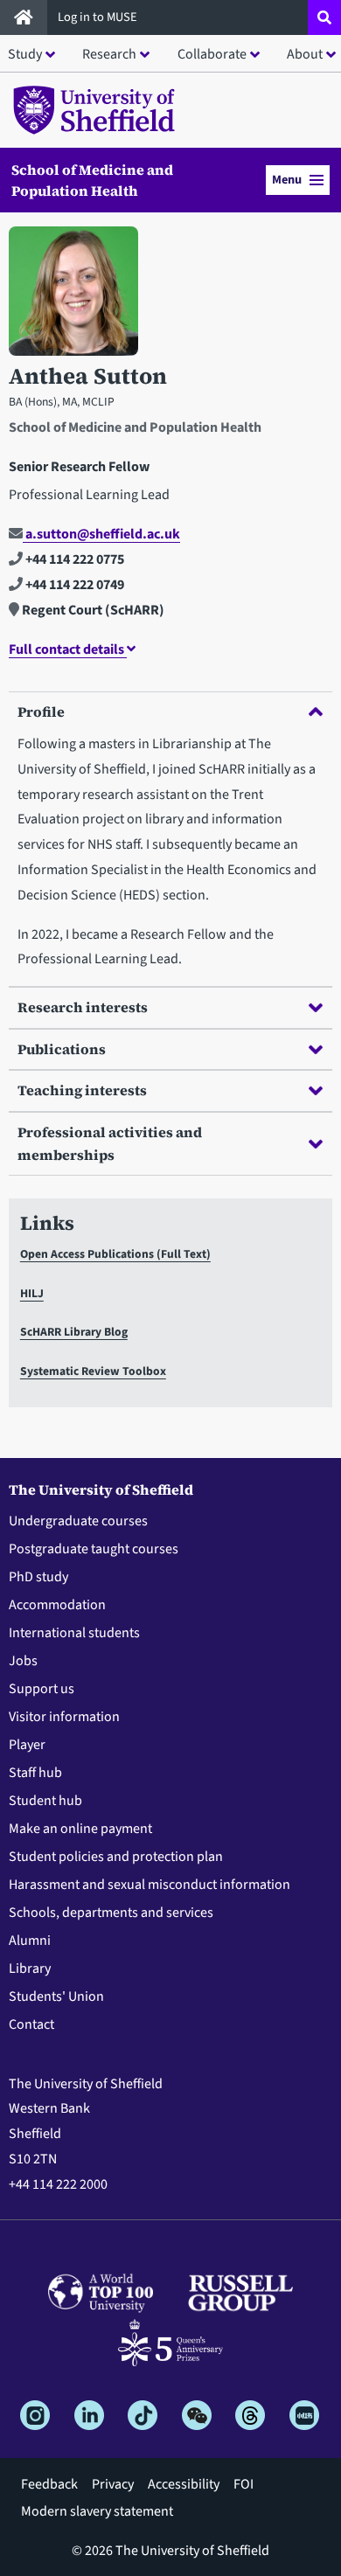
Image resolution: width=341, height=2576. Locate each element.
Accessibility (184, 2484)
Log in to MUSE (99, 17)
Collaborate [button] (212, 54)
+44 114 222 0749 (73, 585)
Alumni (30, 1941)
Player (27, 1745)
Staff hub (35, 1773)
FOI (244, 2484)
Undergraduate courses (78, 1521)
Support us (42, 1689)
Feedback (49, 2484)
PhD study (38, 1577)
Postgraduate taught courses (94, 1549)
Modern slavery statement (97, 2511)
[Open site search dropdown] (324, 17)
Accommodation (57, 1605)
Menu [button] (287, 180)
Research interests (83, 1007)
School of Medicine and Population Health (92, 180)
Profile (41, 712)
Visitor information (64, 1717)
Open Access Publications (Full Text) (115, 1254)
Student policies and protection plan (116, 1857)
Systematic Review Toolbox (93, 1371)
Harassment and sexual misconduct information (150, 1885)
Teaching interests (82, 1090)
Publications (62, 1049)
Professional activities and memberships (110, 1143)
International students (74, 1633)
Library (30, 1968)
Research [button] (109, 54)
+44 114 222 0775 (73, 559)
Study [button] (25, 54)
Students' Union (56, 1996)
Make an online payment (80, 1829)
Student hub (45, 1801)
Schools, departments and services (111, 1913)
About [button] (305, 54)
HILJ (32, 1293)
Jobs (23, 1661)
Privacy (113, 2484)
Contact (31, 2024)
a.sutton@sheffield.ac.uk (101, 534)
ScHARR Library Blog (74, 1332)
